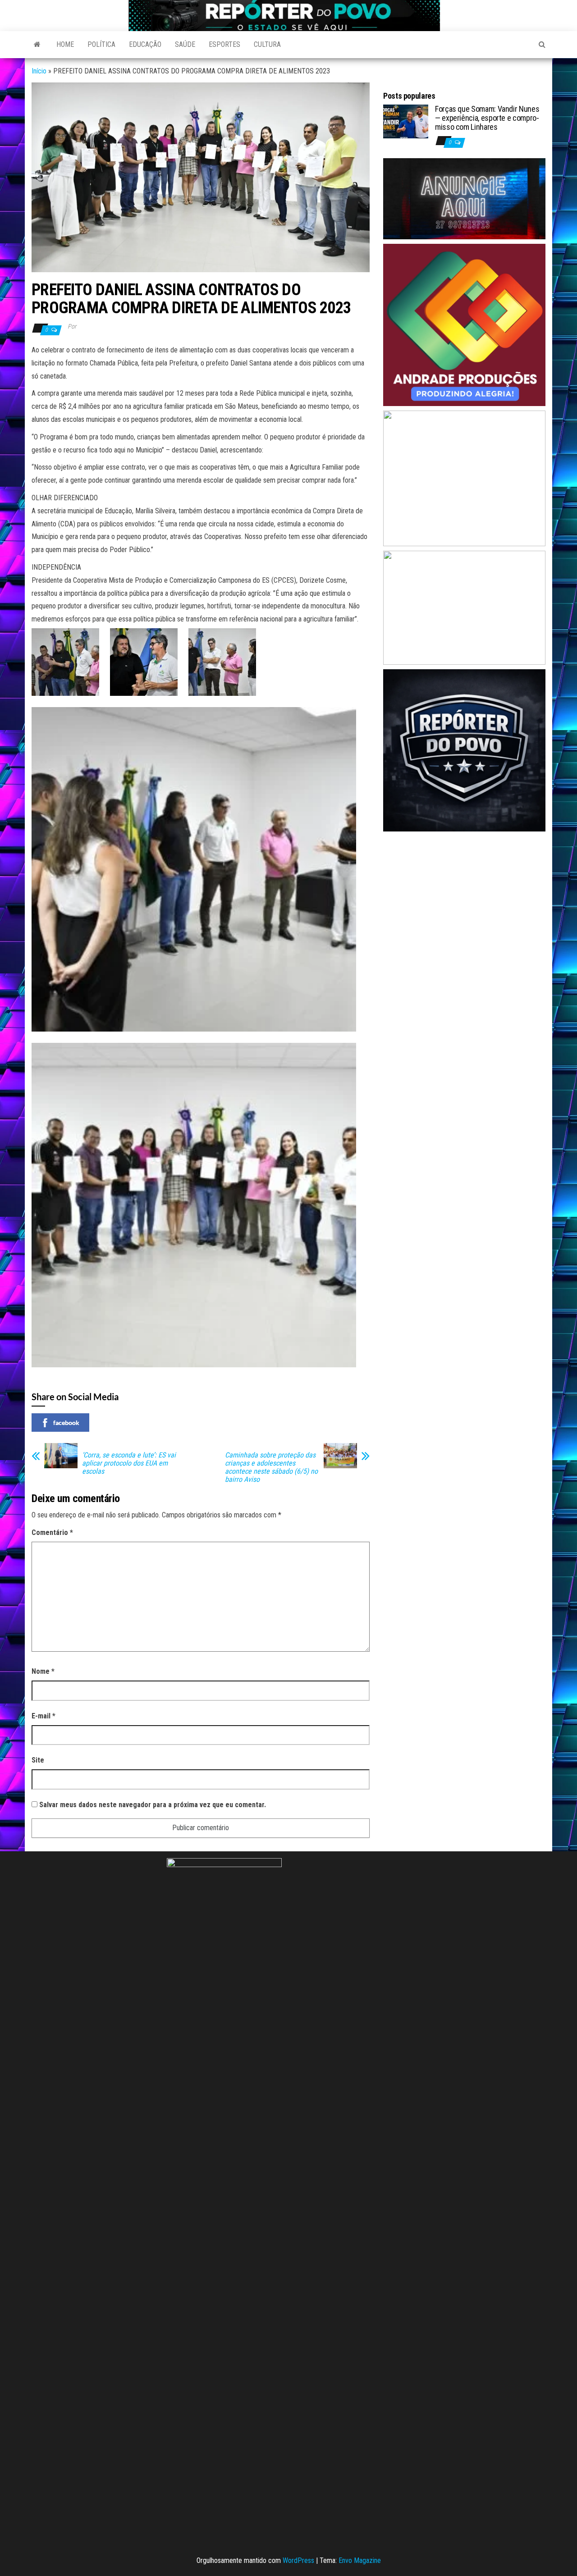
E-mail (44, 1716)
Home (65, 44)
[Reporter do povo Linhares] (37, 45)
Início (39, 71)
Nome (43, 1671)
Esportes (224, 44)
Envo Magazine (360, 2560)
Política (101, 44)
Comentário (52, 1532)
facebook (66, 1423)
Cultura (267, 44)
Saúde (185, 44)
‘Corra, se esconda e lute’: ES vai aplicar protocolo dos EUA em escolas (129, 1463)
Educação (145, 44)
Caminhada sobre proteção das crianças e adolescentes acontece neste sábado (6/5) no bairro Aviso (271, 1467)
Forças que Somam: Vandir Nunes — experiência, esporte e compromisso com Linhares (487, 118)
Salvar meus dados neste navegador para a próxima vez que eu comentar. (153, 1805)
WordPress (298, 2560)
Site (38, 1760)
